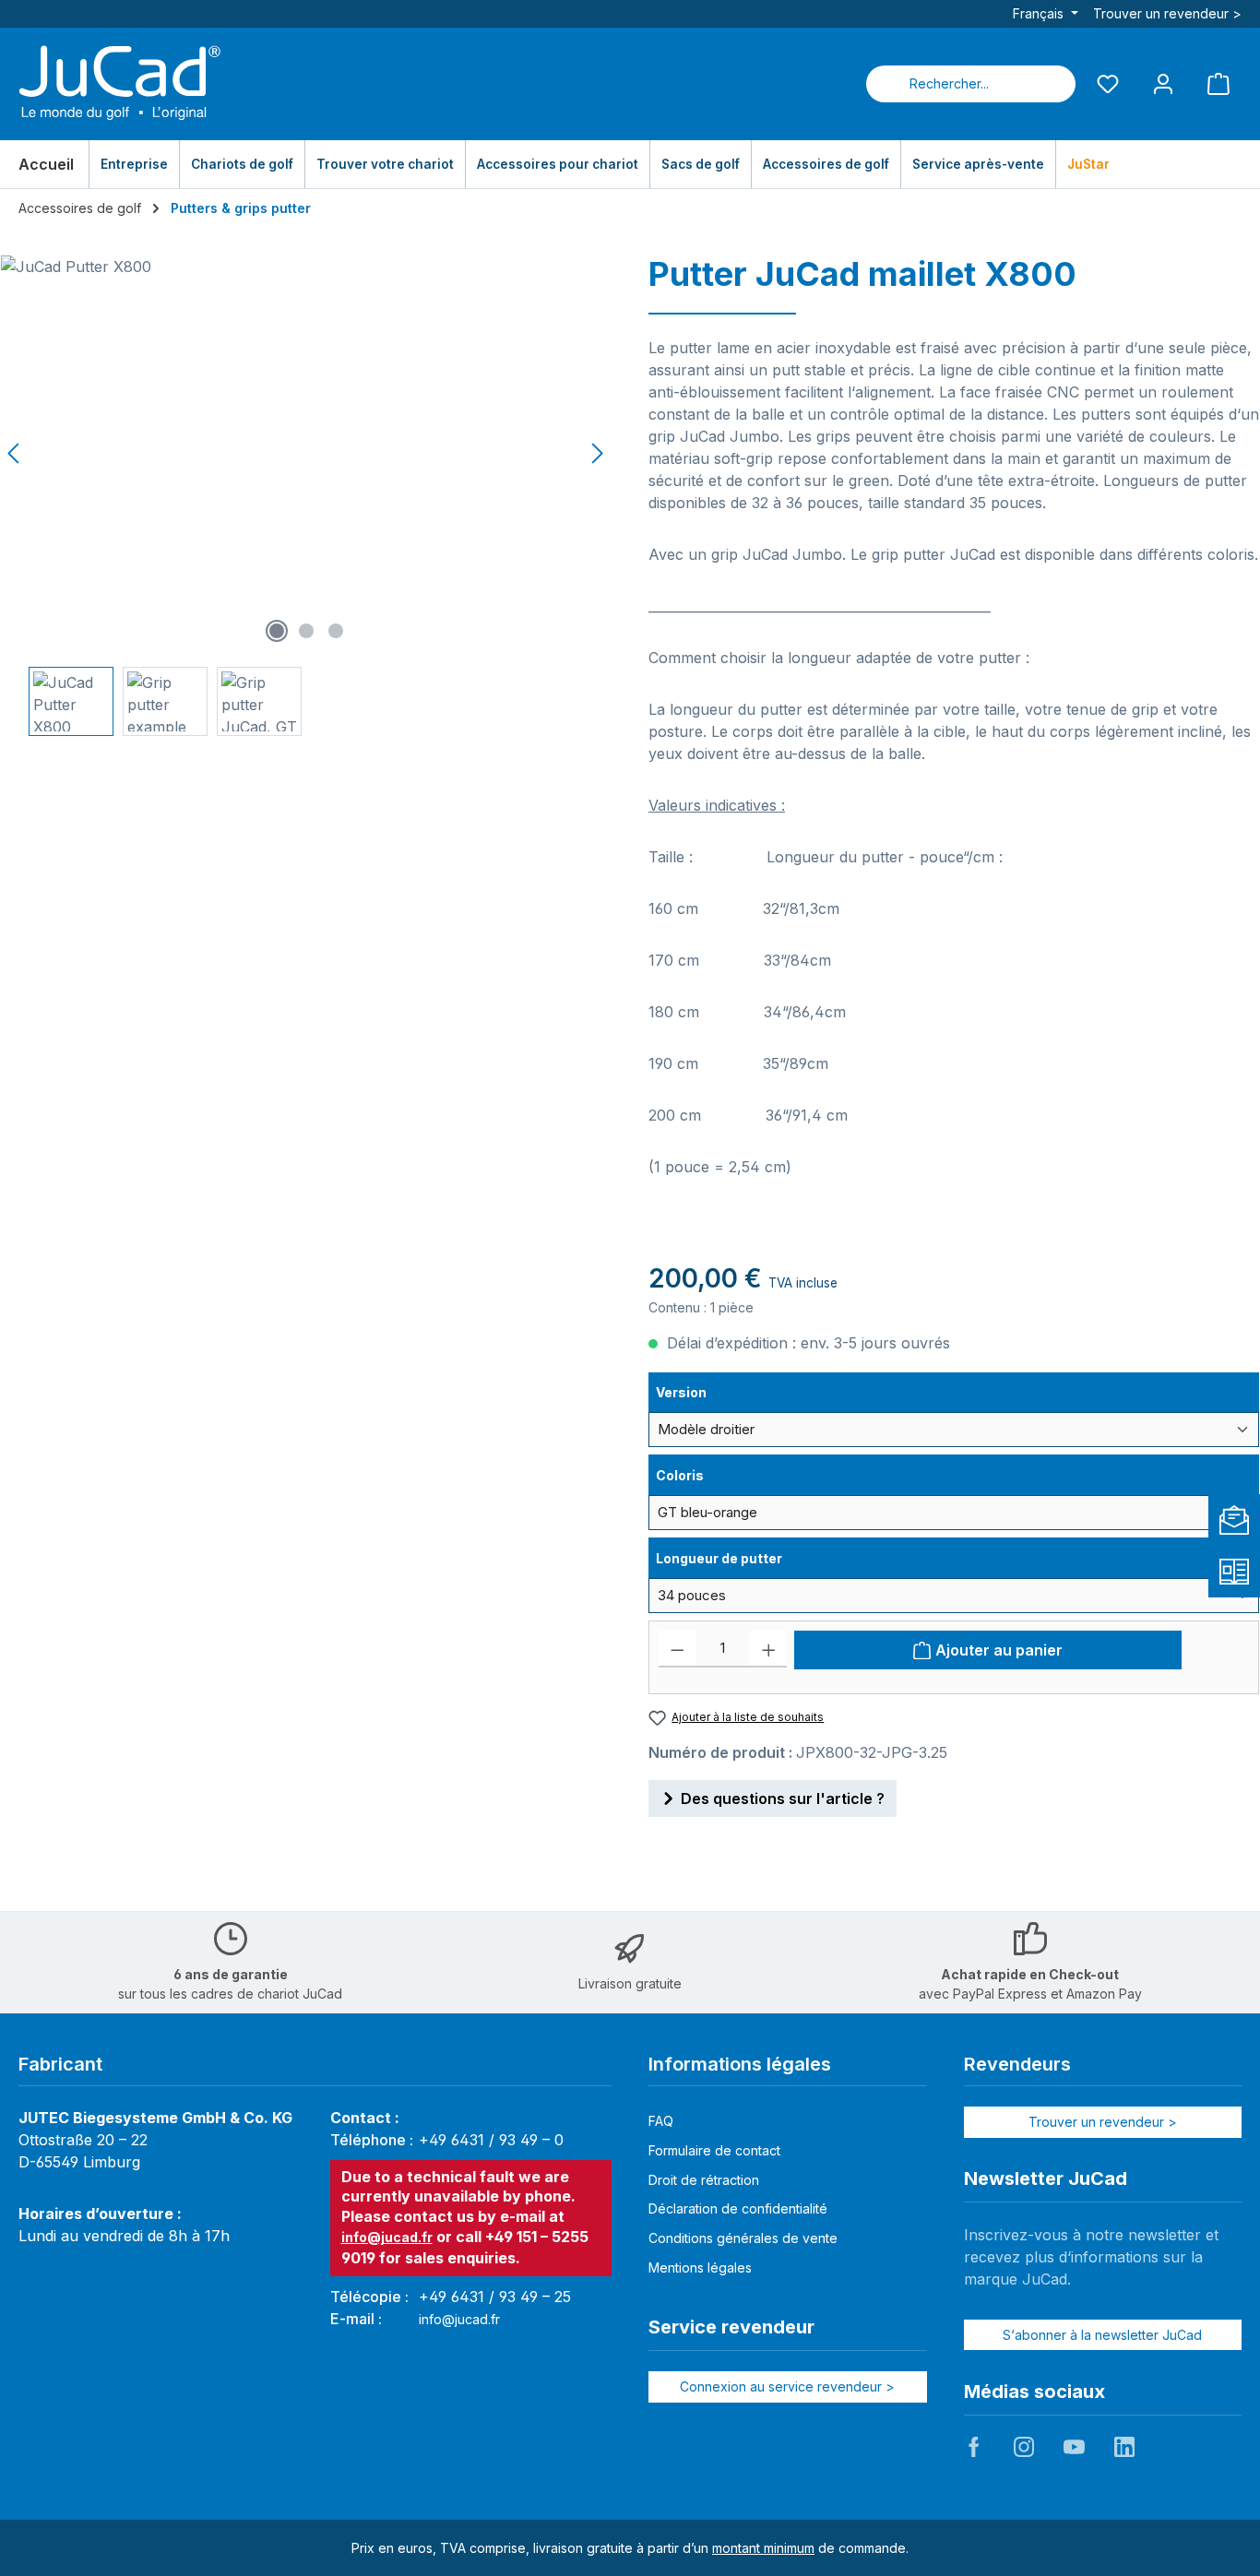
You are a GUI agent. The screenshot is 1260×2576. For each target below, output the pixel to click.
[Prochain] (597, 453)
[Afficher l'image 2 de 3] (306, 631)
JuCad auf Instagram (1024, 2447)
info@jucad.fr (387, 2237)
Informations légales (740, 2064)
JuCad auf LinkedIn (1124, 2447)
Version (700, 1392)
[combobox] (949, 84)
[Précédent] (15, 453)
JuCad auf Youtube (1074, 2447)
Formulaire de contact (714, 2150)
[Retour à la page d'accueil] (120, 84)
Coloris (700, 1475)
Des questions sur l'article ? (783, 1798)
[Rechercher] (1053, 84)
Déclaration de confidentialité (738, 2208)
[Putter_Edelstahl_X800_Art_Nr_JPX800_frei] (306, 454)
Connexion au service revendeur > (787, 2386)
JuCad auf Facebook (974, 2447)
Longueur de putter (719, 1558)
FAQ (661, 2121)
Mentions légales (700, 2267)
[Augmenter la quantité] (769, 1649)
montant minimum (763, 2548)
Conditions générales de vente (743, 2238)
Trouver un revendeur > (1167, 13)
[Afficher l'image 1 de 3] (277, 631)
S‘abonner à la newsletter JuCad (1102, 2335)
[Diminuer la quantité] (678, 1649)
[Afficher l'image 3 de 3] (336, 631)
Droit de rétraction (704, 2180)
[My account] (1163, 83)
